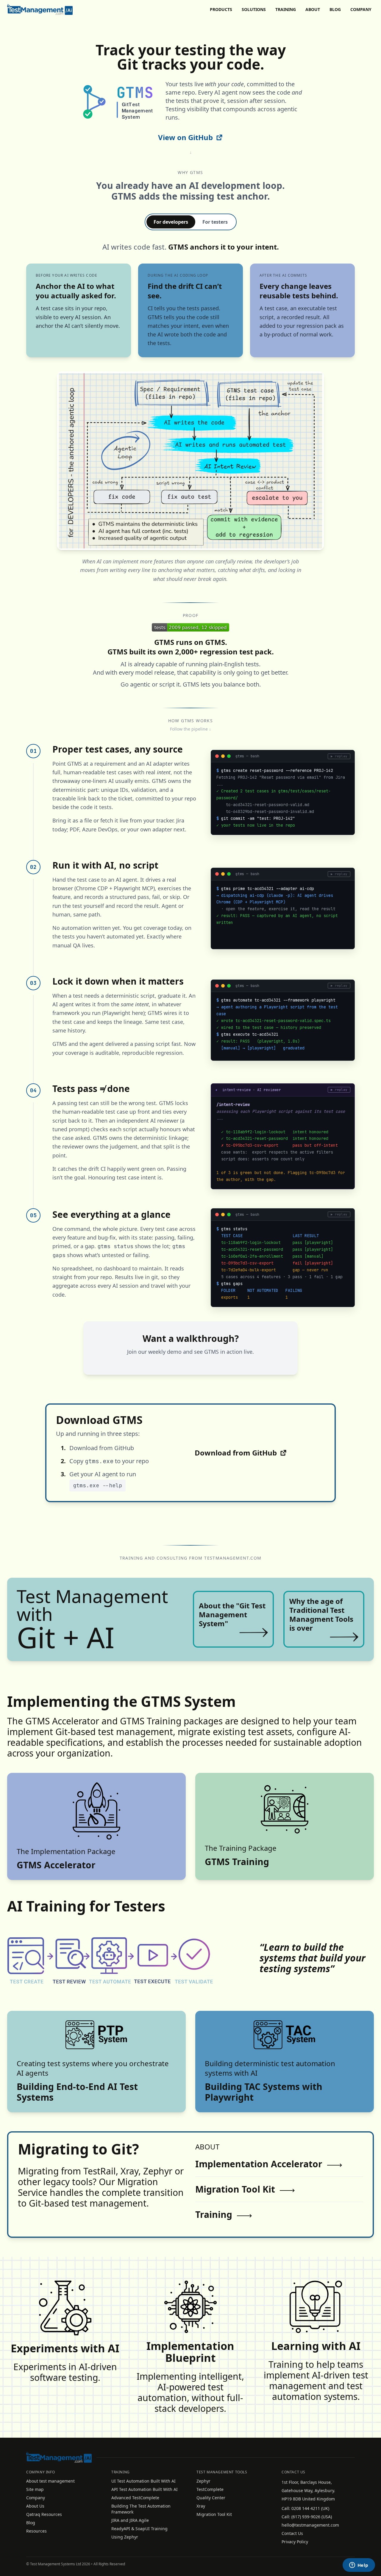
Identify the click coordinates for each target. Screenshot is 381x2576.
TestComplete (210, 2489)
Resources (36, 2531)
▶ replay (339, 756)
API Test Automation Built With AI (145, 2489)
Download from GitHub (236, 1453)
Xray (201, 2506)
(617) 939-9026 (306, 2517)
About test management (50, 2481)
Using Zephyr (125, 2537)
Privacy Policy (295, 2542)
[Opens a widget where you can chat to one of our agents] (359, 2566)
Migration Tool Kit (235, 2189)
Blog (335, 9)
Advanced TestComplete (135, 2498)
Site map (35, 2489)
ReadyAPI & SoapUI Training (139, 2529)
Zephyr (203, 2481)
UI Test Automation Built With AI (143, 2481)
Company (361, 9)
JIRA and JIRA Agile (130, 2520)
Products (221, 9)
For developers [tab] (171, 222)
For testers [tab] (215, 222)
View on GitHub (185, 137)
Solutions (254, 9)
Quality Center (211, 2498)
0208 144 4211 (306, 2508)
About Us (35, 2506)
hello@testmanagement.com (310, 2525)
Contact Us (292, 2533)
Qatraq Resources (44, 2514)
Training (286, 9)
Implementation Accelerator (259, 2164)
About (313, 9)
